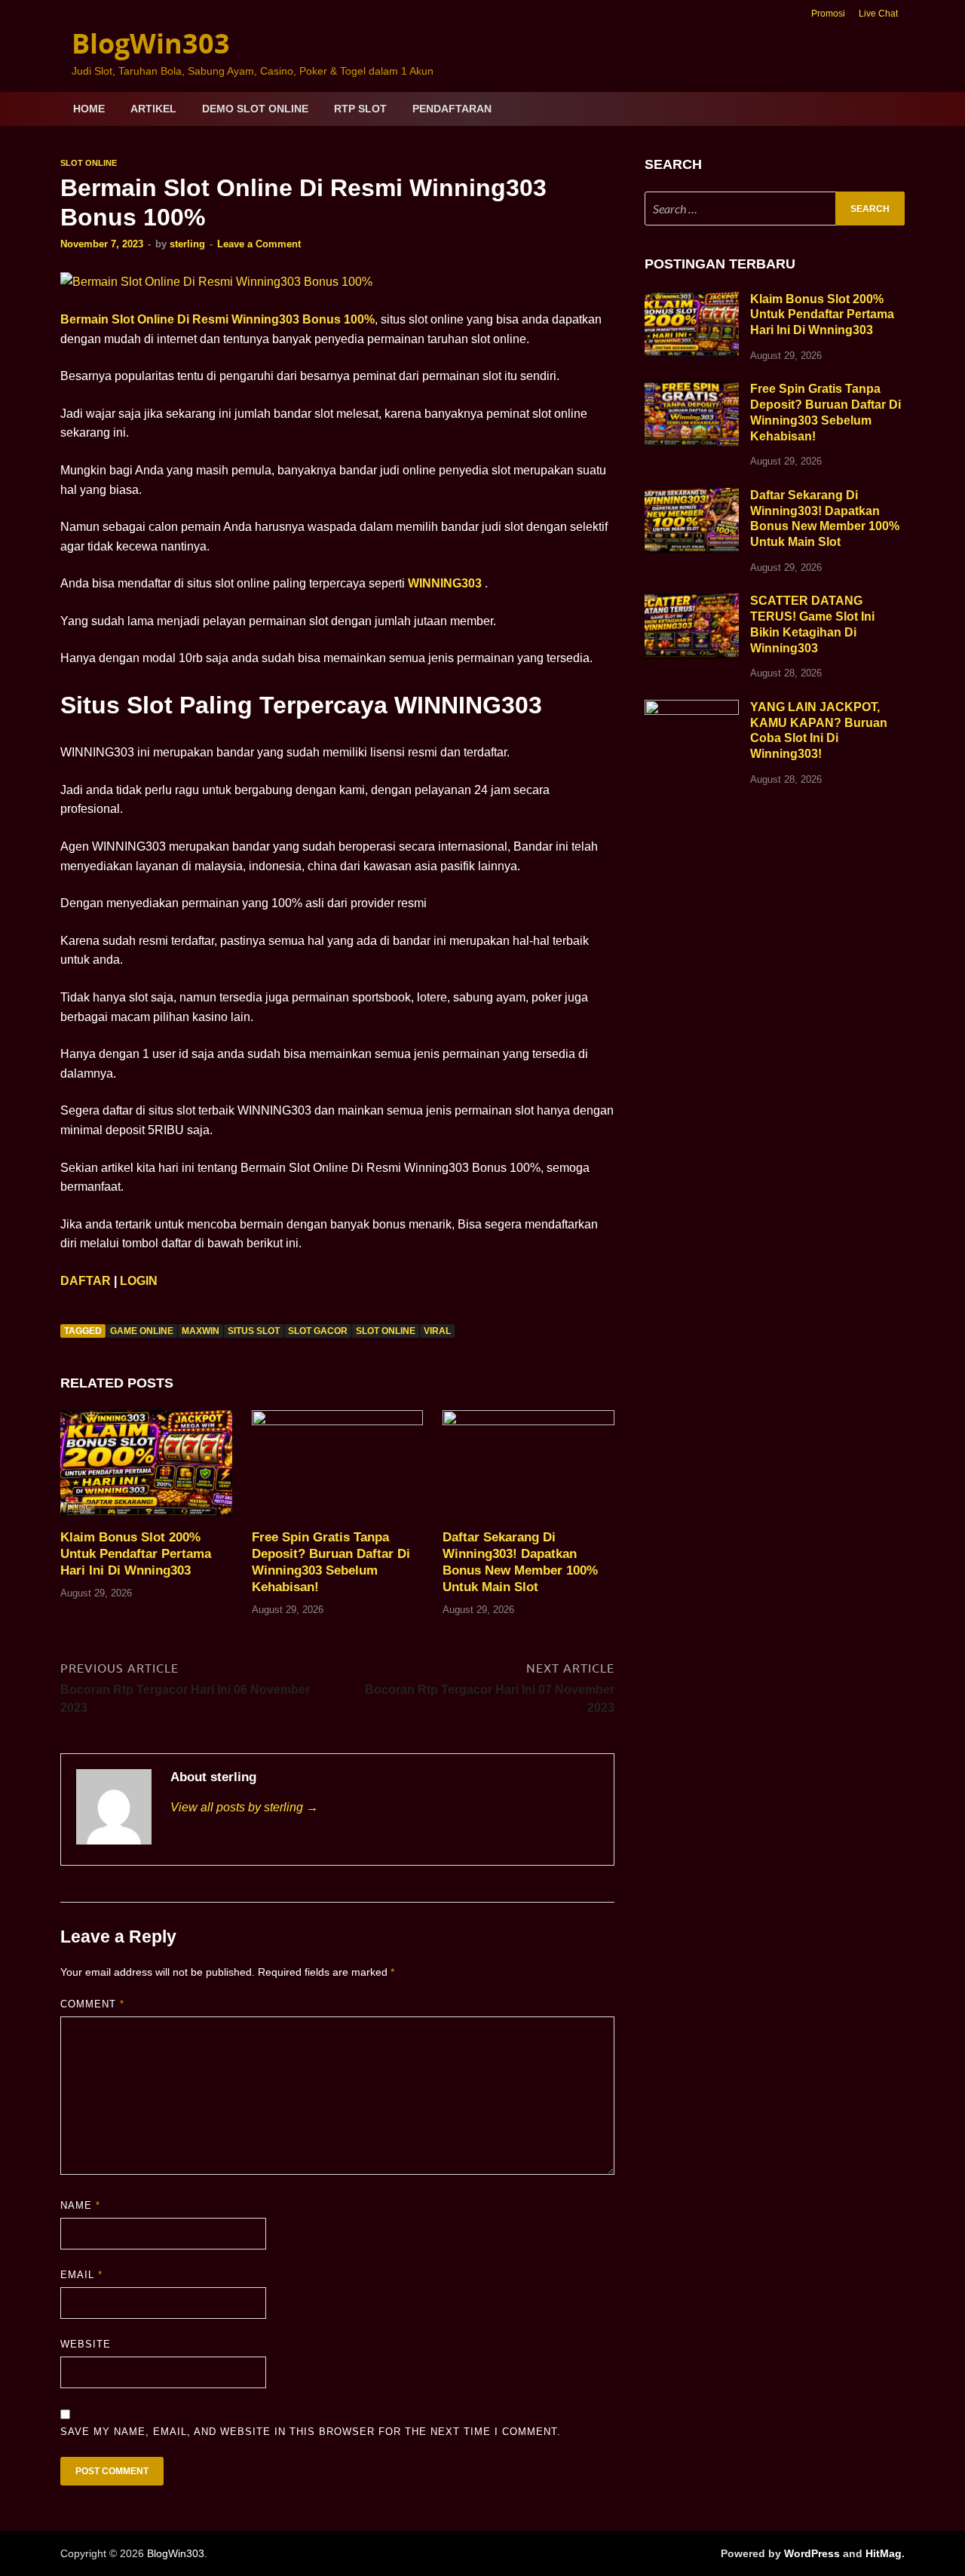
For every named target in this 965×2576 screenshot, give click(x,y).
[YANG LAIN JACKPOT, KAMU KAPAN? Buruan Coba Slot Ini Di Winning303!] (692, 708)
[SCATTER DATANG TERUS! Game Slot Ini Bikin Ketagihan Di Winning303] (692, 602)
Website (86, 2344)
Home (89, 109)
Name (80, 2205)
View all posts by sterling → (244, 1807)
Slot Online (89, 163)
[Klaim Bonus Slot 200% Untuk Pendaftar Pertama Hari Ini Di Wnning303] (146, 1469)
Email (81, 2275)
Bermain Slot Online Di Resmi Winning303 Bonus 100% (218, 319)
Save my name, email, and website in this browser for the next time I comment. (311, 2432)
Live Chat (878, 14)
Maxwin (201, 1331)
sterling (187, 244)
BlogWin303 (151, 43)
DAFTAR (86, 1281)
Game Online (142, 1331)
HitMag (884, 2553)
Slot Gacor (318, 1331)
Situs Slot (254, 1331)
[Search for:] (775, 209)
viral (437, 1331)
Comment (92, 2004)
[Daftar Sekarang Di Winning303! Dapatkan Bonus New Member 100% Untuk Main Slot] (528, 1469)
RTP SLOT (360, 109)
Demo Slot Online (255, 109)
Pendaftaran (452, 109)
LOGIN (139, 1281)
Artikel (153, 109)
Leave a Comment (259, 244)
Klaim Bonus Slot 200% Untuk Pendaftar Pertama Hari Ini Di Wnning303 (136, 1554)
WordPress (812, 2553)
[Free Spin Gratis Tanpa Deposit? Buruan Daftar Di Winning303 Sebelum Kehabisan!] (338, 1469)
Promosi (828, 14)
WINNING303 (445, 583)
